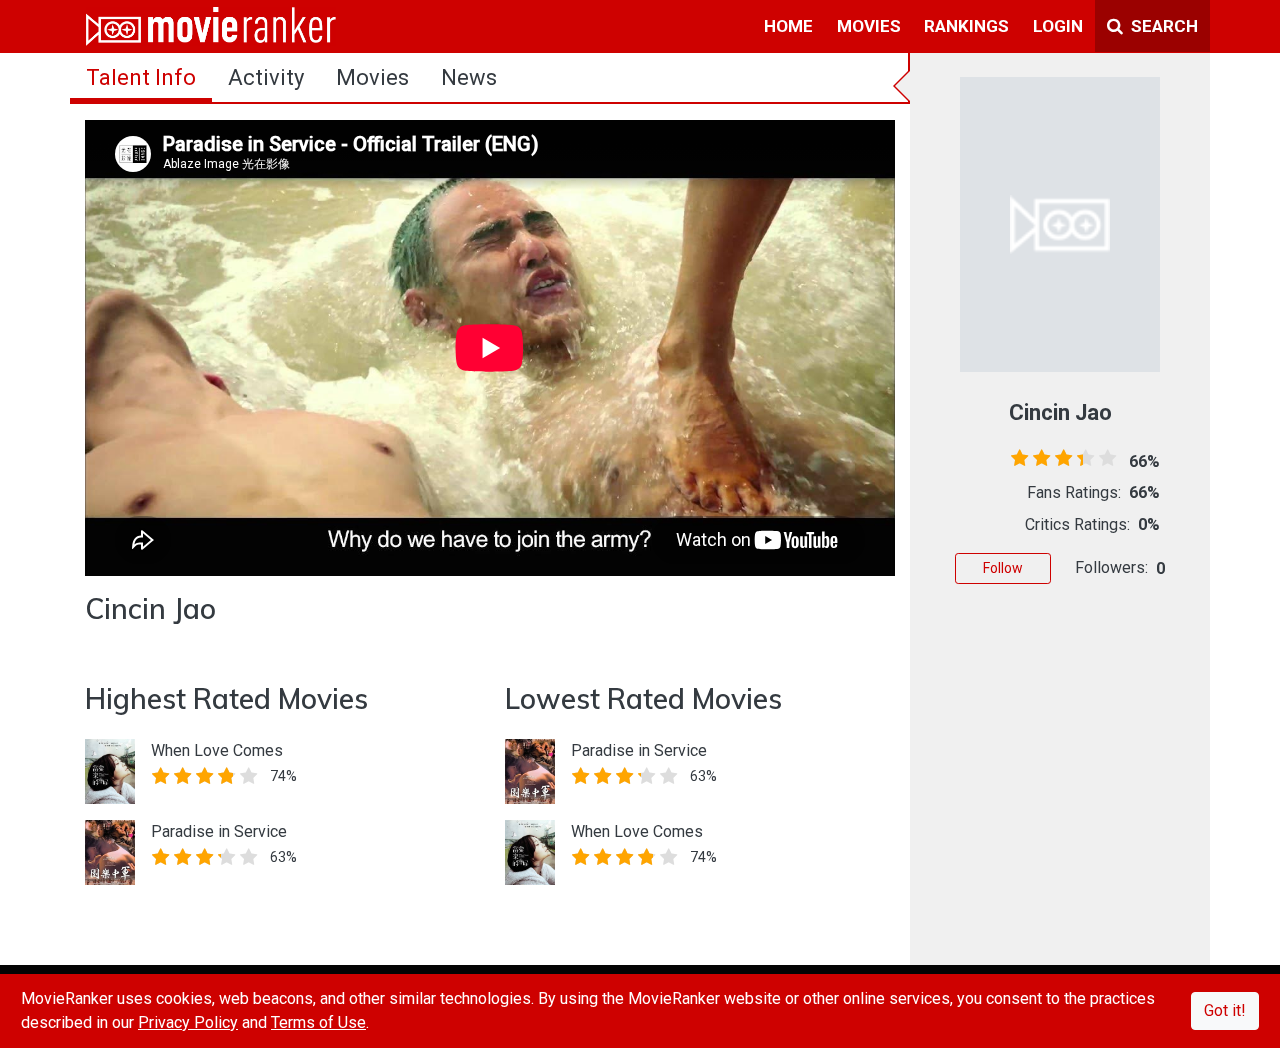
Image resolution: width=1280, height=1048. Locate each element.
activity (266, 77)
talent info (141, 77)
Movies (372, 77)
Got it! (1225, 1010)
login (1058, 26)
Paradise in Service (219, 831)
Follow (1003, 568)
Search (1162, 26)
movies (869, 26)
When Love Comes (217, 750)
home (788, 26)
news (469, 77)
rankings (966, 26)
